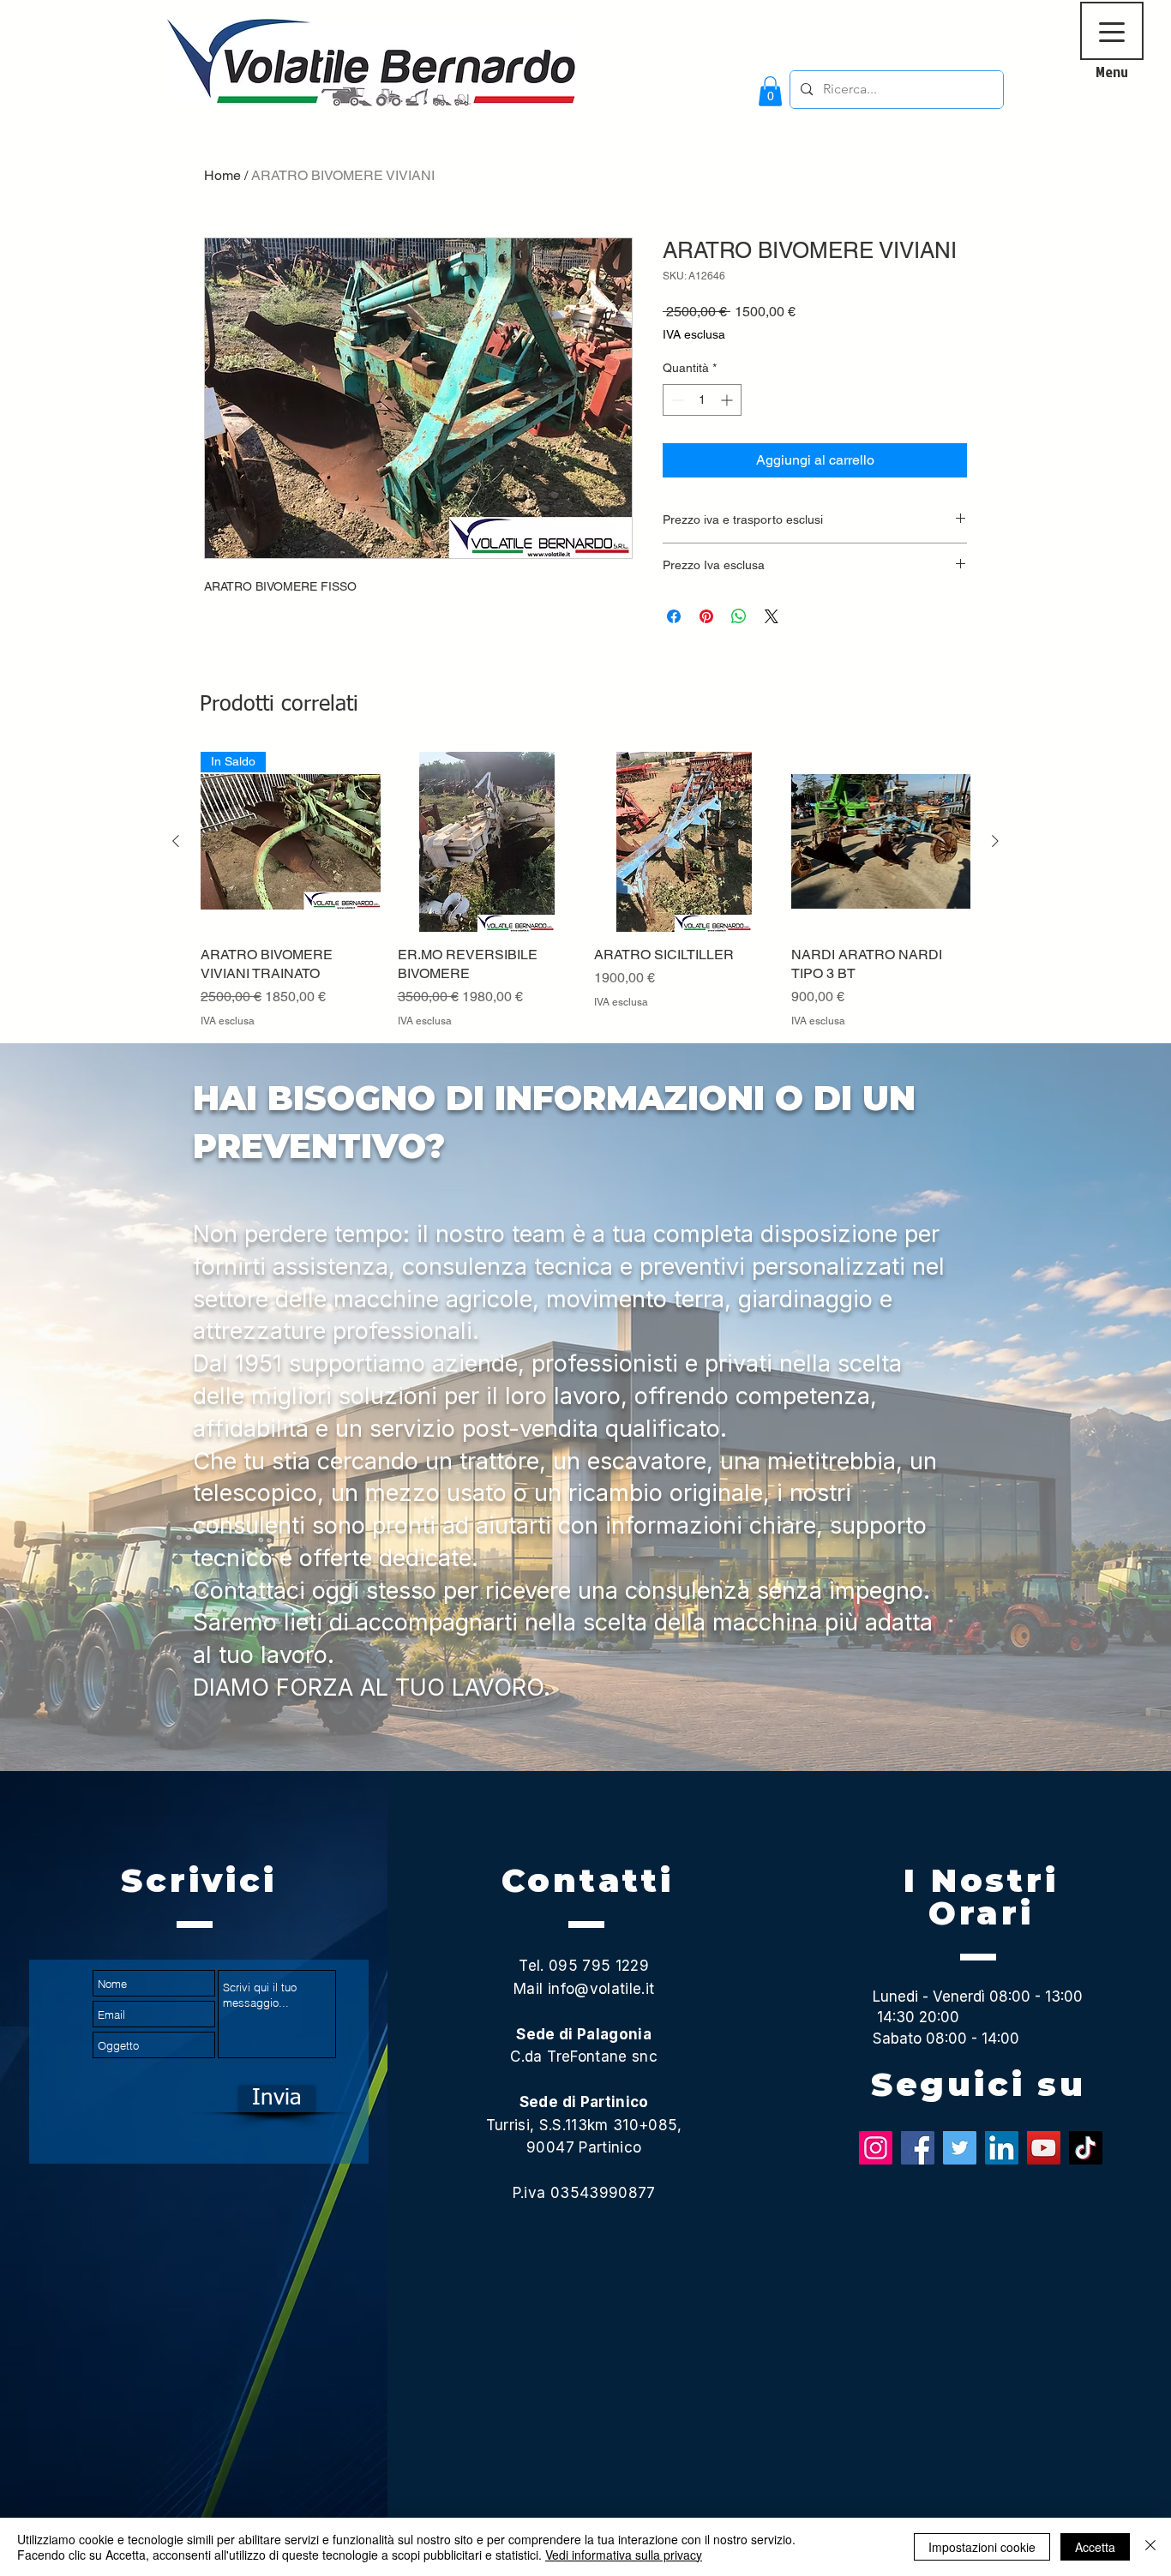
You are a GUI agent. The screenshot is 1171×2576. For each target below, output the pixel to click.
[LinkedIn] (1002, 2148)
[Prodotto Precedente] (176, 841)
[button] (770, 91)
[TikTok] (1086, 2148)
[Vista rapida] (488, 842)
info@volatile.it (601, 1989)
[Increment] (728, 400)
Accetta (1095, 2547)
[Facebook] (918, 2148)
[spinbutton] (702, 400)
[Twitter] (960, 2148)
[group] (585, 890)
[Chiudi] (1150, 2547)
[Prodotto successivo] (995, 841)
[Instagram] (876, 2148)
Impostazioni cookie (982, 2547)
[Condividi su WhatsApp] (739, 616)
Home (222, 175)
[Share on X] (772, 616)
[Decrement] (676, 400)
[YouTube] (1044, 2148)
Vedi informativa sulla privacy (624, 2555)
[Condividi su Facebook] (674, 616)
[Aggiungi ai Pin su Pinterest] (706, 616)
